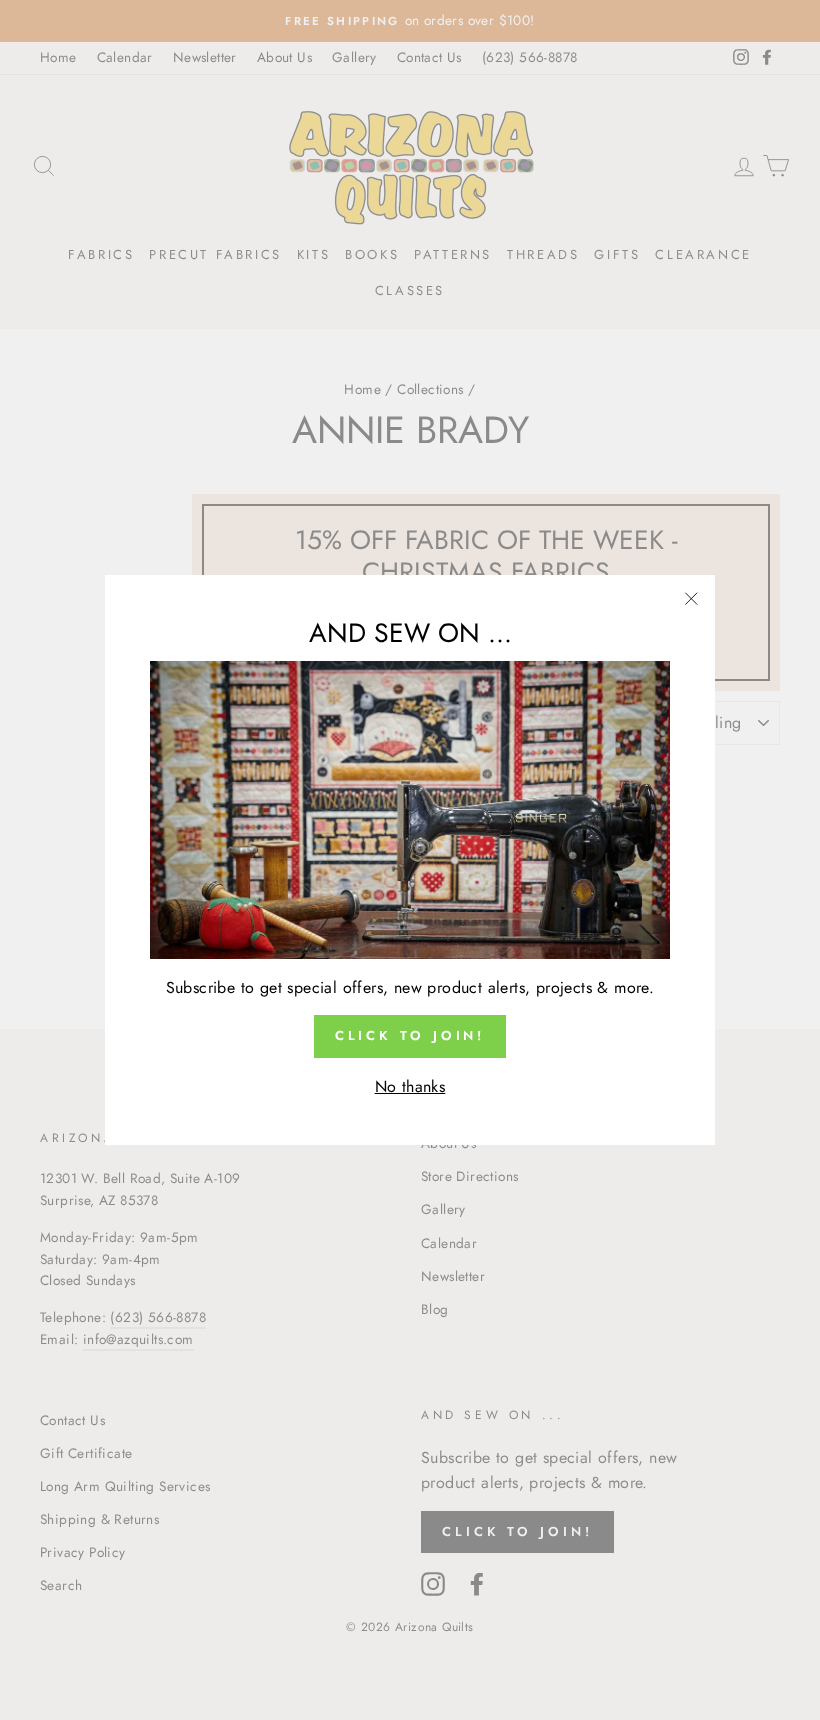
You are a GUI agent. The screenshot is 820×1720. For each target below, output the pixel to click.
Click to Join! (410, 1035)
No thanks (410, 1086)
